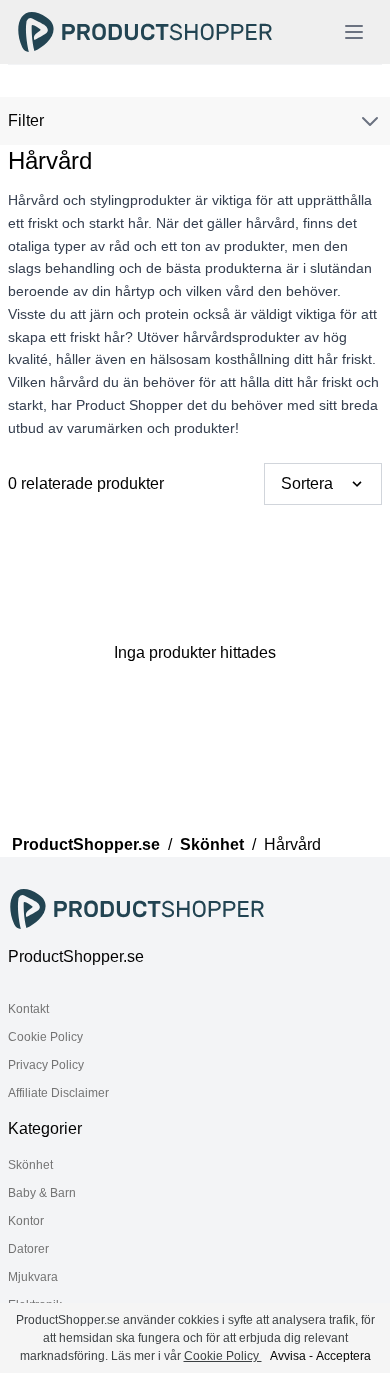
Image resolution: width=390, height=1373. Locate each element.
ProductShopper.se (86, 844)
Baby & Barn (42, 1193)
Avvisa (288, 1356)
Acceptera (343, 1356)
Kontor (26, 1221)
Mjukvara (33, 1277)
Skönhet (212, 844)
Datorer (28, 1249)
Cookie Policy (45, 1037)
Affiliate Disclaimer (58, 1093)
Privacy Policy (46, 1065)
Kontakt (28, 1009)
